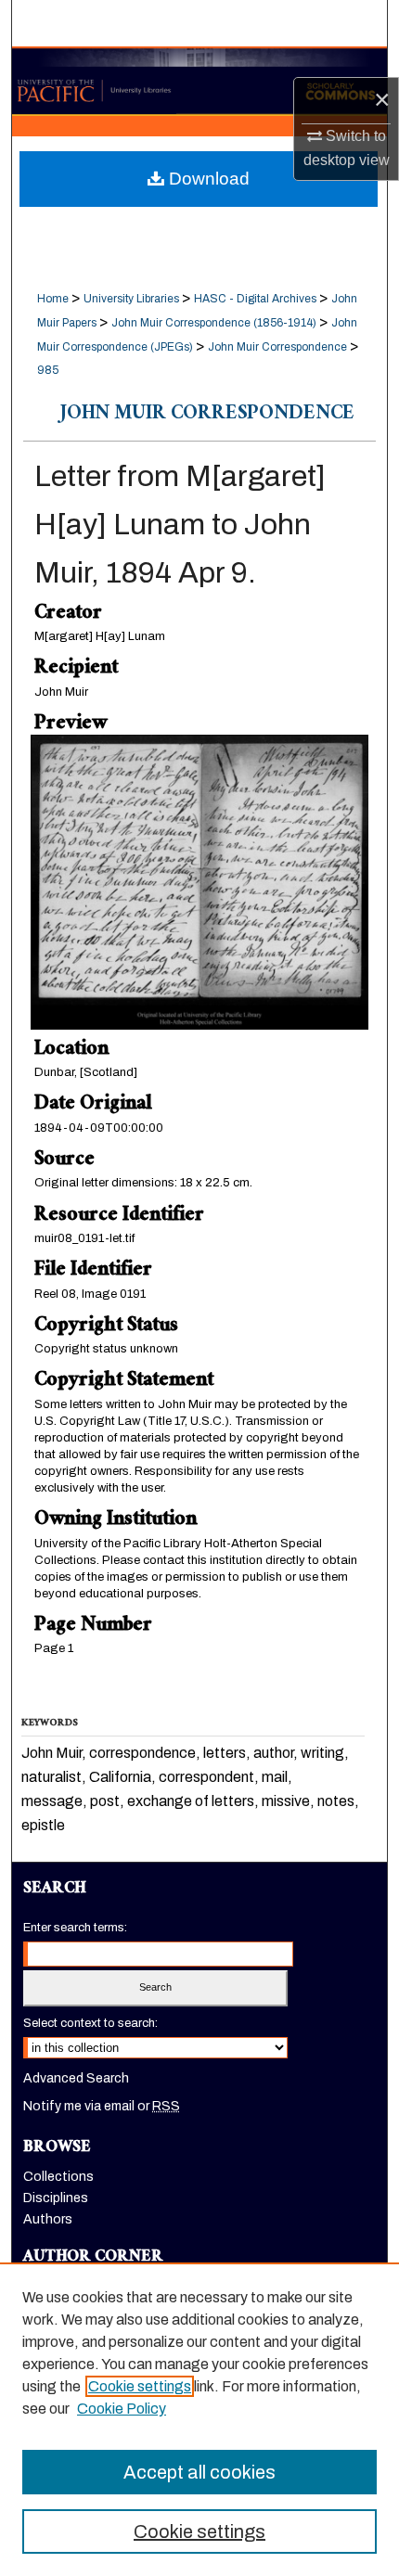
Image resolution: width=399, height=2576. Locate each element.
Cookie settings (140, 2386)
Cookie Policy (122, 2409)
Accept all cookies (199, 2472)
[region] (199, 2419)
